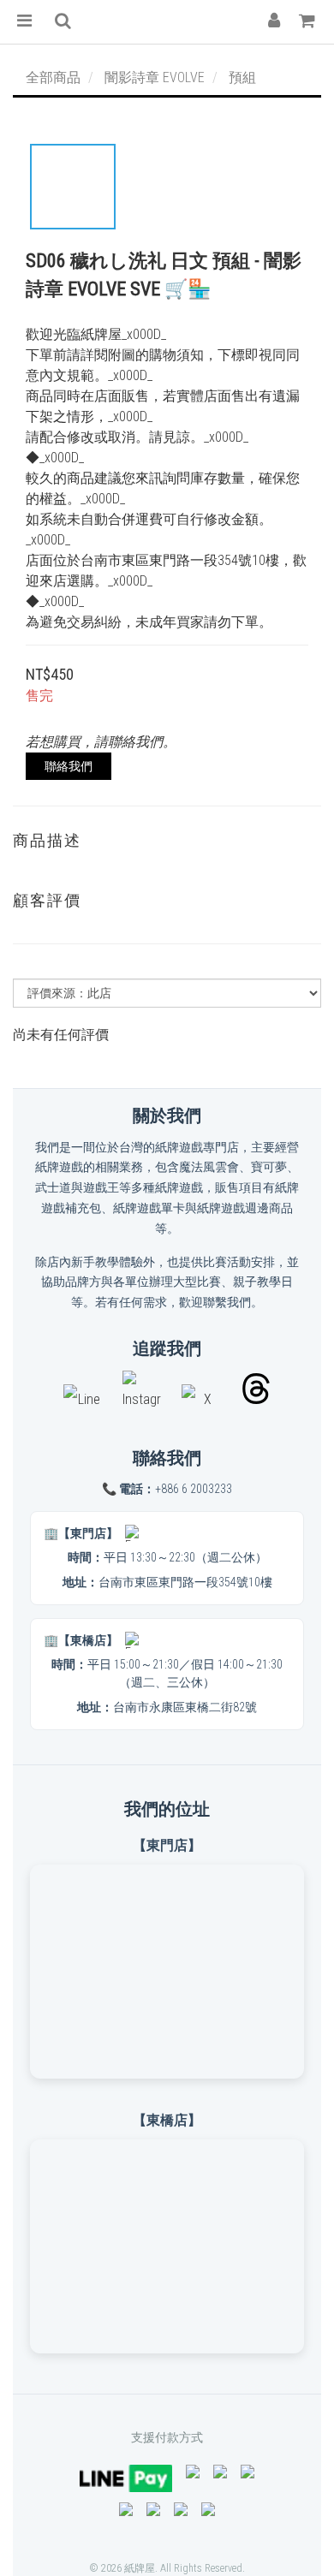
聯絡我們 (69, 766)
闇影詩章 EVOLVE (155, 77)
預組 (242, 77)
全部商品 (53, 77)
